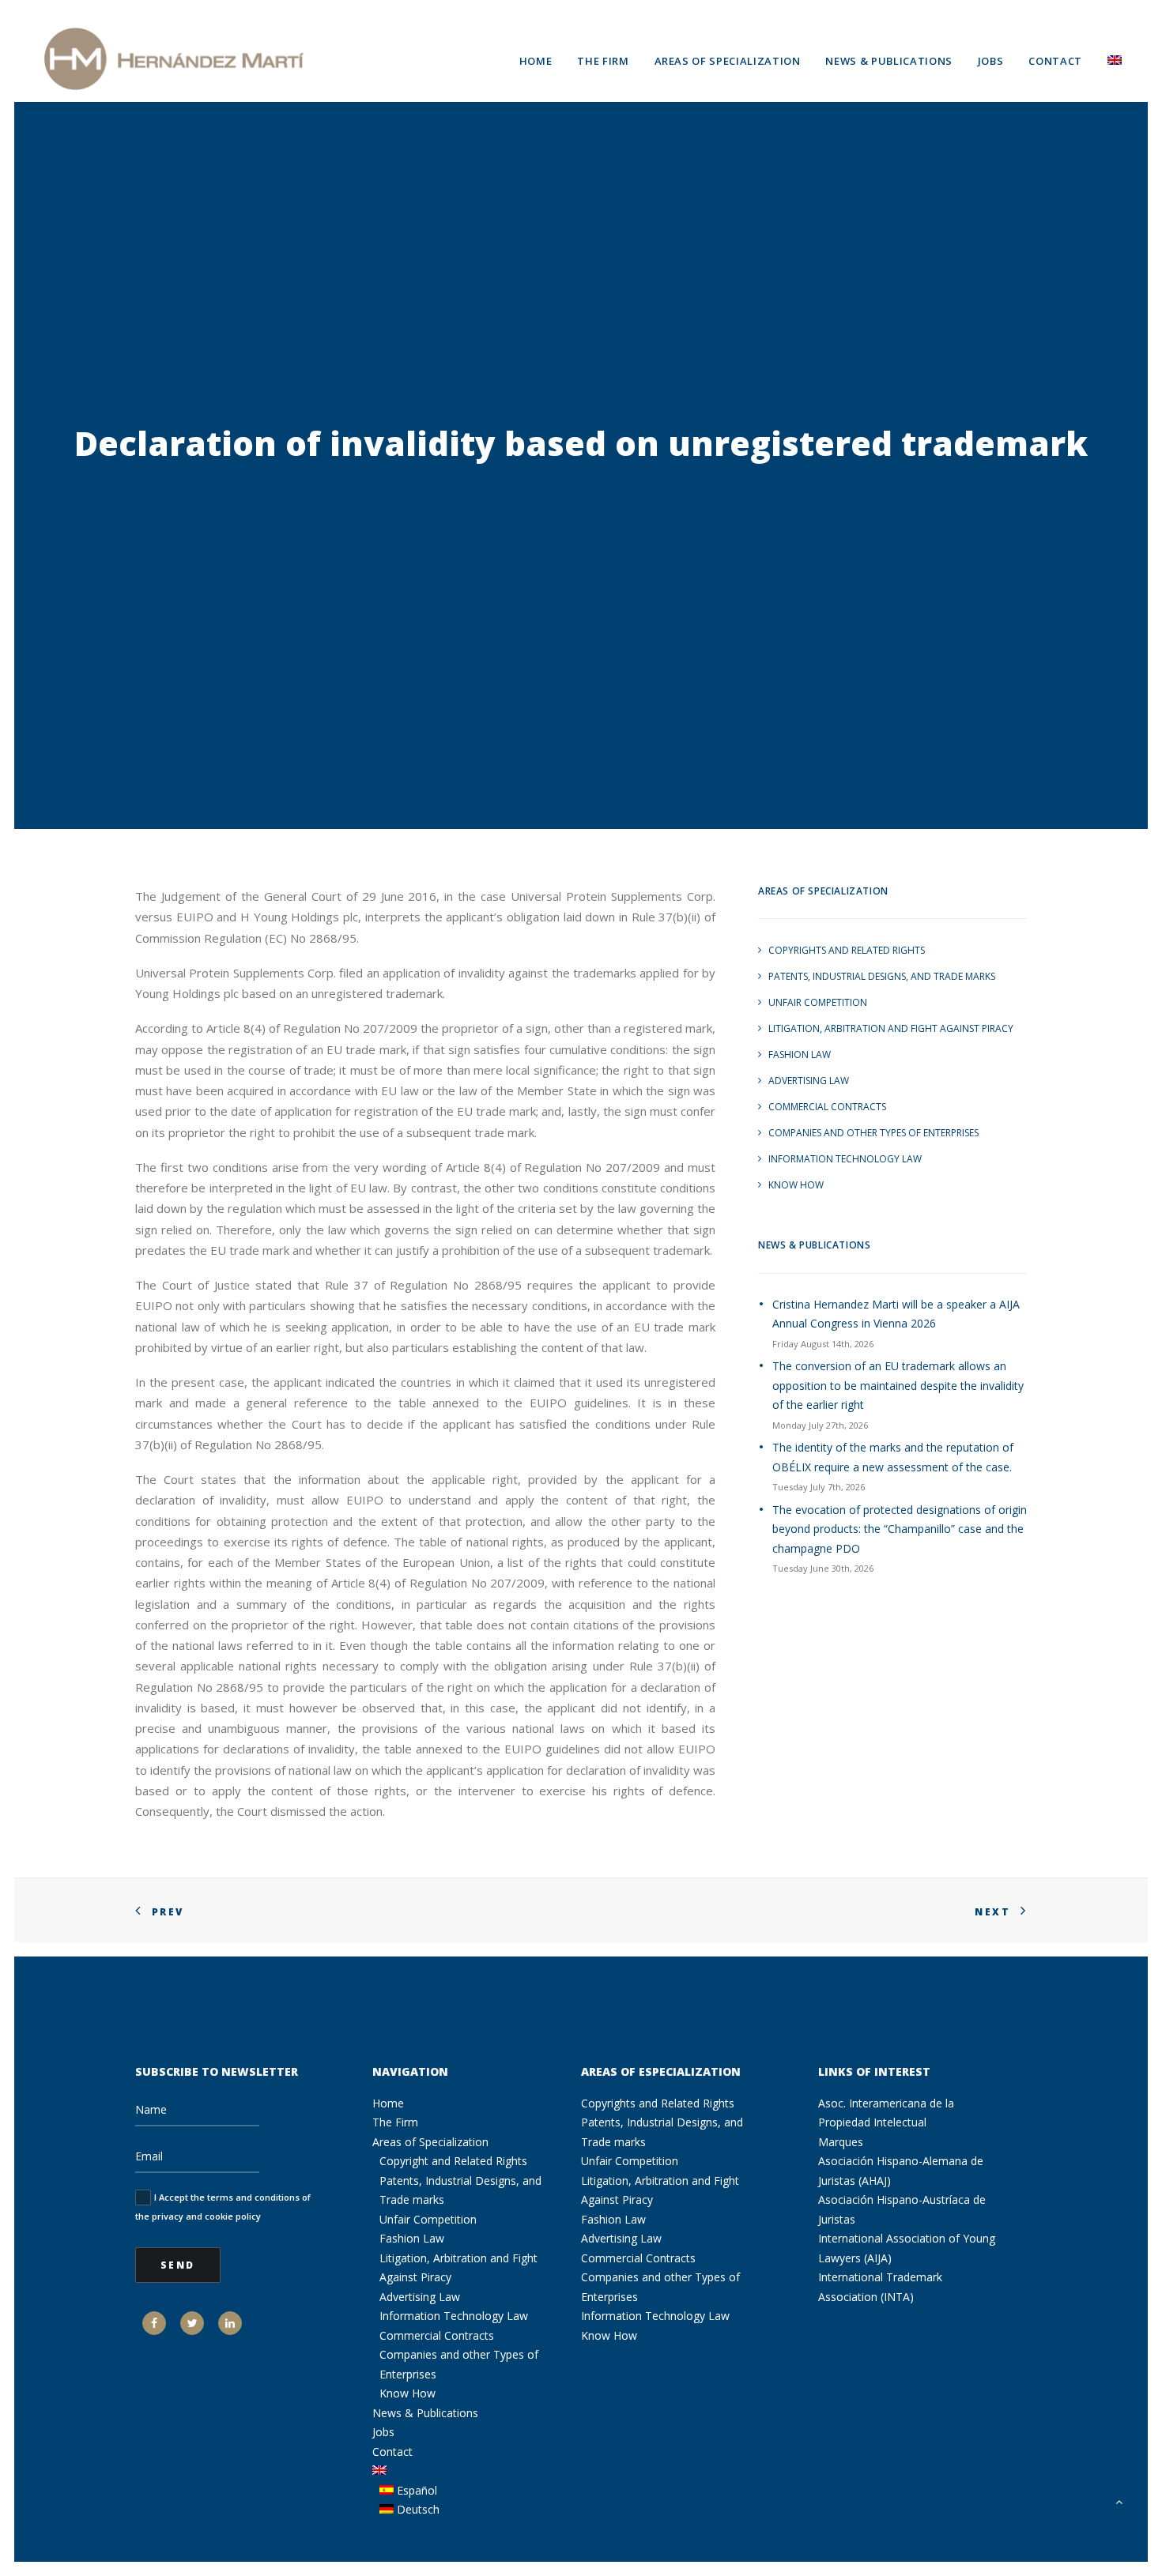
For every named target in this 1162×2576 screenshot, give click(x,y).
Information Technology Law (845, 1159)
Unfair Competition (818, 1002)
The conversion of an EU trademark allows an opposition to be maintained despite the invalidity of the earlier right (898, 1385)
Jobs (991, 61)
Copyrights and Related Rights (847, 950)
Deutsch (417, 2509)
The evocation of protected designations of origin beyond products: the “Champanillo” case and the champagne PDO (900, 1529)
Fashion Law (800, 1055)
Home (536, 61)
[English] (1109, 58)
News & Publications (888, 61)
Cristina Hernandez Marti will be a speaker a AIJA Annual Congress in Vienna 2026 (896, 1314)
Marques (841, 2142)
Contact (1055, 61)
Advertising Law (809, 1081)
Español (415, 2490)
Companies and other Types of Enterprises (873, 1133)
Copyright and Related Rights (453, 2161)
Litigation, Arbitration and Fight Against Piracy (891, 1028)
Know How (796, 1185)
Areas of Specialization (728, 61)
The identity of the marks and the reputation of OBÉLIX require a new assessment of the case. (893, 1457)
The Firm (603, 61)
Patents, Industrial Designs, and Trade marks (882, 976)
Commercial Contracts (827, 1107)
